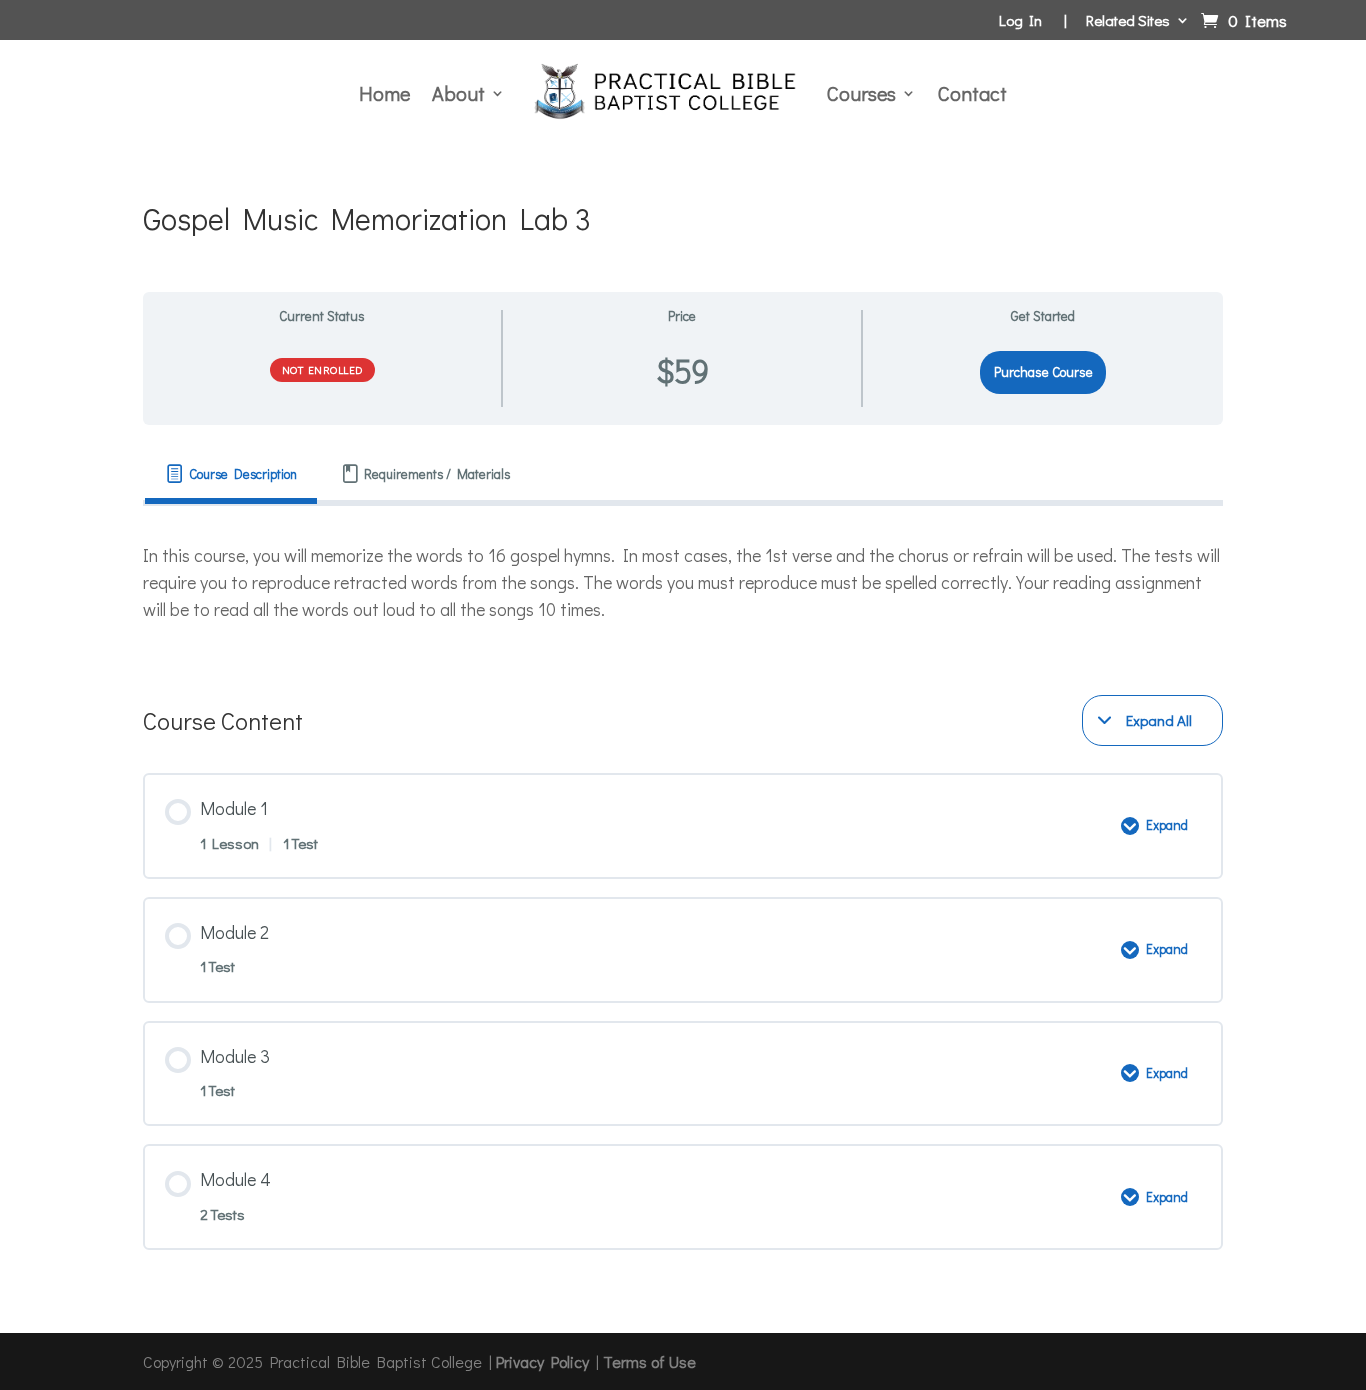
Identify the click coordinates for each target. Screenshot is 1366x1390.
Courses (861, 93)
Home (384, 93)
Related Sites (1128, 21)
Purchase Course (1043, 372)
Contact (972, 93)
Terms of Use (649, 1361)
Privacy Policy (542, 1361)
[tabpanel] (683, 583)
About (458, 93)
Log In (1020, 21)
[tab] (231, 474)
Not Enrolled (322, 369)
